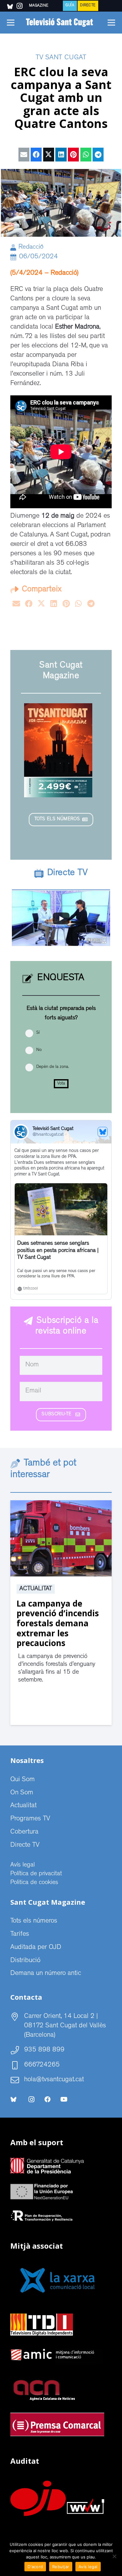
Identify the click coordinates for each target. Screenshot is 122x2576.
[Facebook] (48, 2099)
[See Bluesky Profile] (103, 1132)
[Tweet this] (49, 155)
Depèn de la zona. (53, 1067)
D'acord (35, 2567)
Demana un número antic (46, 1974)
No (39, 1050)
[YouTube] (64, 2099)
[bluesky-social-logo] (10, 7)
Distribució (25, 1961)
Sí (38, 1033)
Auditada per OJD (36, 1948)
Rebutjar (61, 2567)
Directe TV (25, 1845)
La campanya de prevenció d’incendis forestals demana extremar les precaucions (58, 1623)
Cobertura (24, 1832)
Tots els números (34, 1921)
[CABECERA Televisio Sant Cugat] (61, 23)
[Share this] (36, 155)
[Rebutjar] (114, 2556)
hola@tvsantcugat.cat (54, 2080)
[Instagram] (31, 2099)
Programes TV (30, 1819)
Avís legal (23, 1865)
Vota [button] (61, 1084)
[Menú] (10, 23)
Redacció (31, 248)
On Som (22, 1793)
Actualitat (36, 1589)
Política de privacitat (36, 1874)
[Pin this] (73, 155)
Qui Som (23, 1780)
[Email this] (24, 155)
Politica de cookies (34, 1883)
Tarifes (20, 1935)
